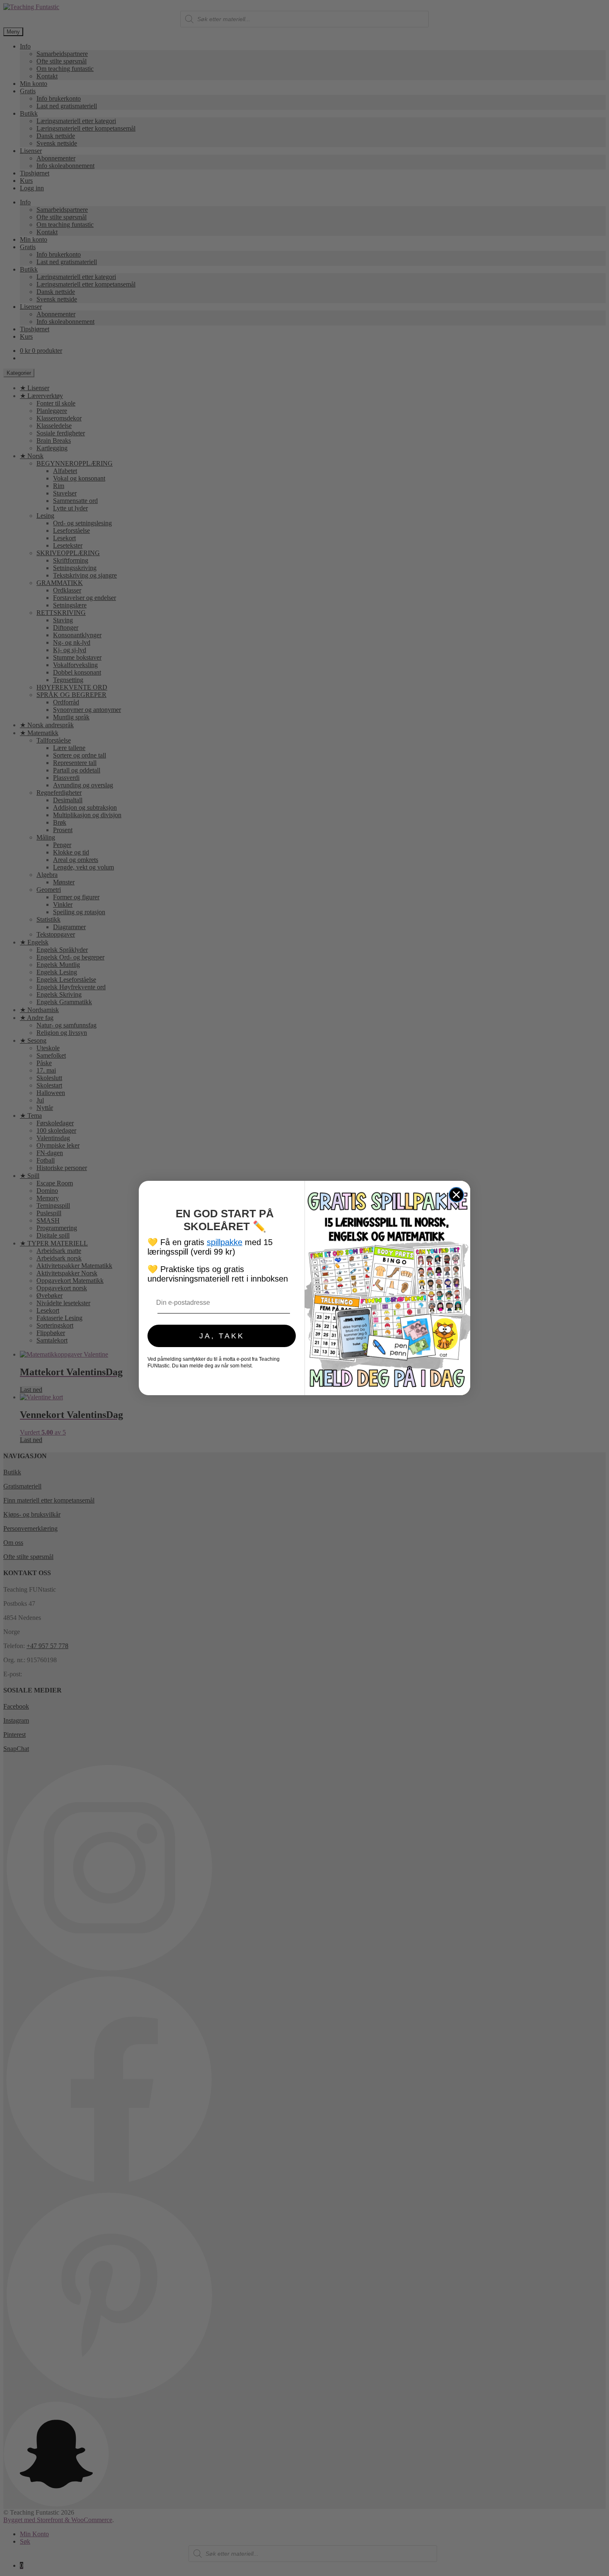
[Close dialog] (456, 1195)
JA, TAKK (222, 1336)
